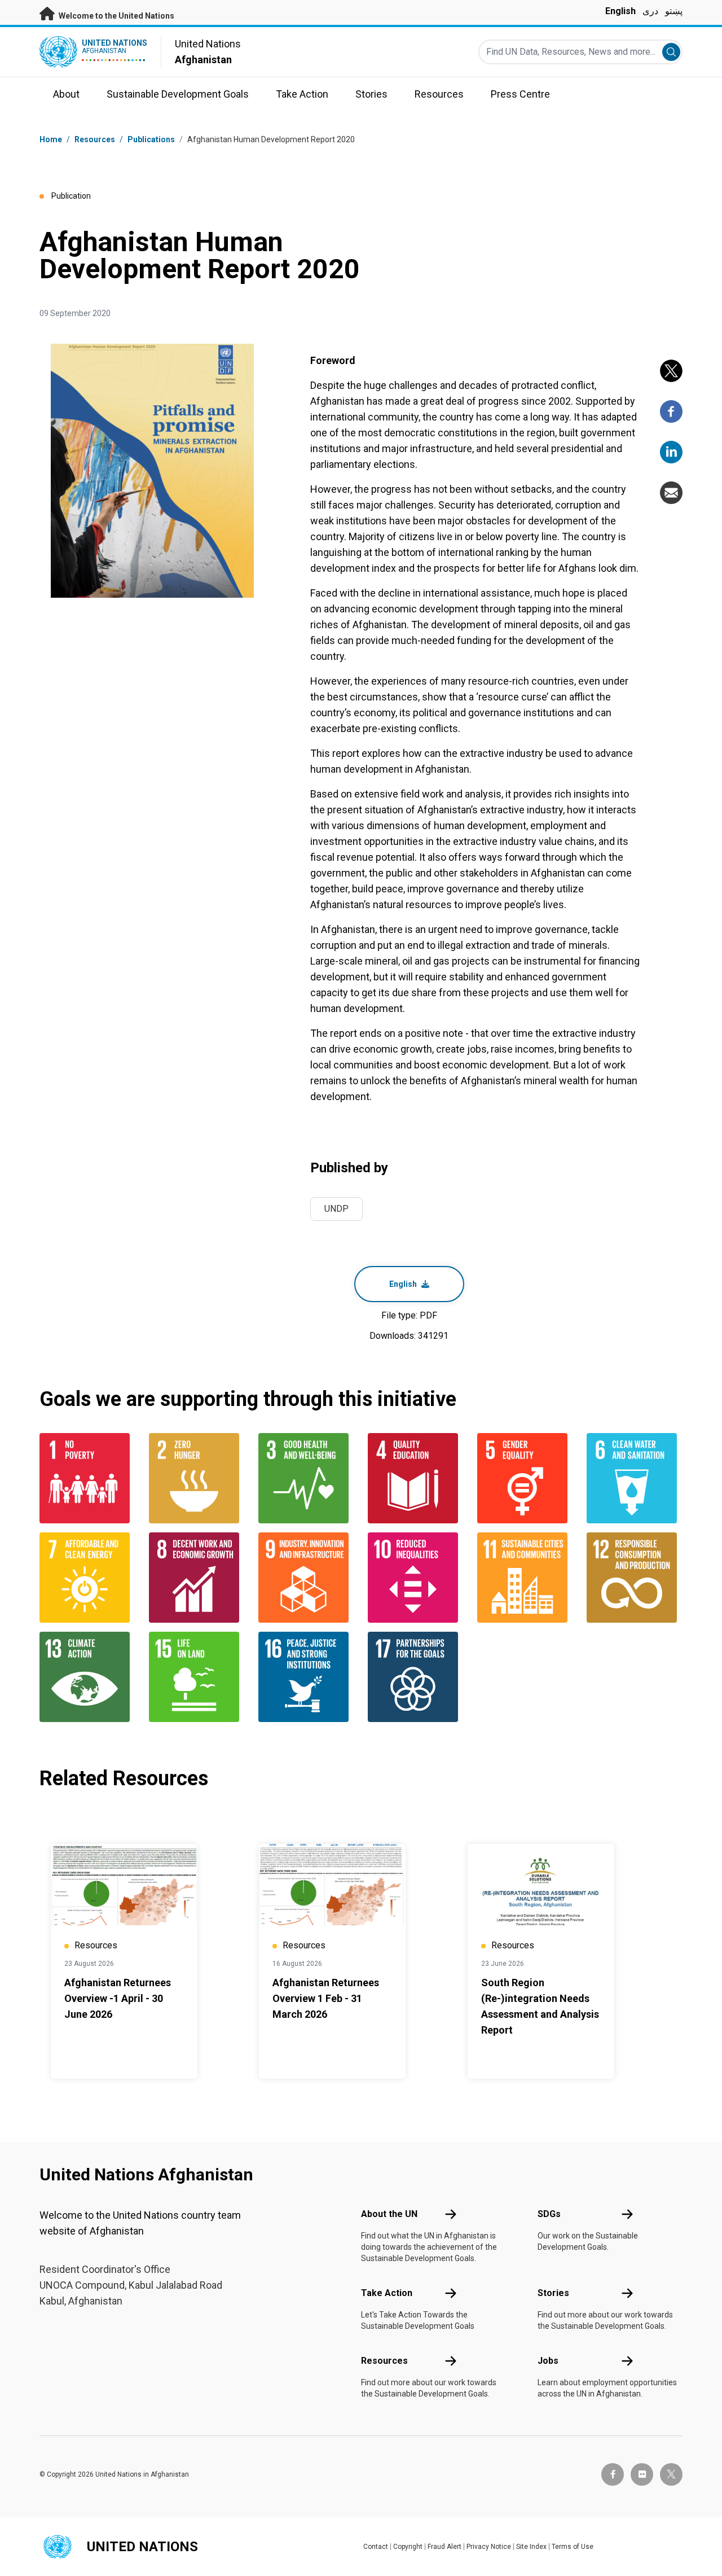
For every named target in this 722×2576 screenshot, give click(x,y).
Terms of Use (573, 2547)
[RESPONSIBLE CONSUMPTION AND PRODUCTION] (635, 1578)
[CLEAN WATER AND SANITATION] (635, 1478)
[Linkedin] (671, 452)
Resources (384, 2361)
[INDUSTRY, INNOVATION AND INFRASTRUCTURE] (306, 1578)
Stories (553, 2293)
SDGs (549, 2214)
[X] (671, 371)
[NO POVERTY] (87, 1478)
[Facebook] (671, 411)
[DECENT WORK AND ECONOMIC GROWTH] (197, 1578)
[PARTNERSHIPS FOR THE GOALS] (416, 1677)
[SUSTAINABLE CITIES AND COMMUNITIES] (525, 1578)
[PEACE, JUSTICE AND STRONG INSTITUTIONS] (306, 1677)
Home (51, 139)
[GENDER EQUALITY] (525, 1478)
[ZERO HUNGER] (197, 1478)
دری (650, 11)
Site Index (531, 2547)
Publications (151, 139)
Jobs (548, 2361)
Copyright (408, 2547)
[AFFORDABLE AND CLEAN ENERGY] (87, 1578)
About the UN (389, 2214)
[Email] (671, 493)
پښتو (674, 11)
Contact (376, 2547)
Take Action (387, 2293)
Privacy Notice (489, 2547)
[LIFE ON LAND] (197, 1677)
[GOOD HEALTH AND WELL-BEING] (306, 1478)
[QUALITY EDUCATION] (416, 1478)
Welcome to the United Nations (116, 16)
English (620, 11)
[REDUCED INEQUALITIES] (416, 1578)
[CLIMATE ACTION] (87, 1677)
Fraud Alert (444, 2547)
